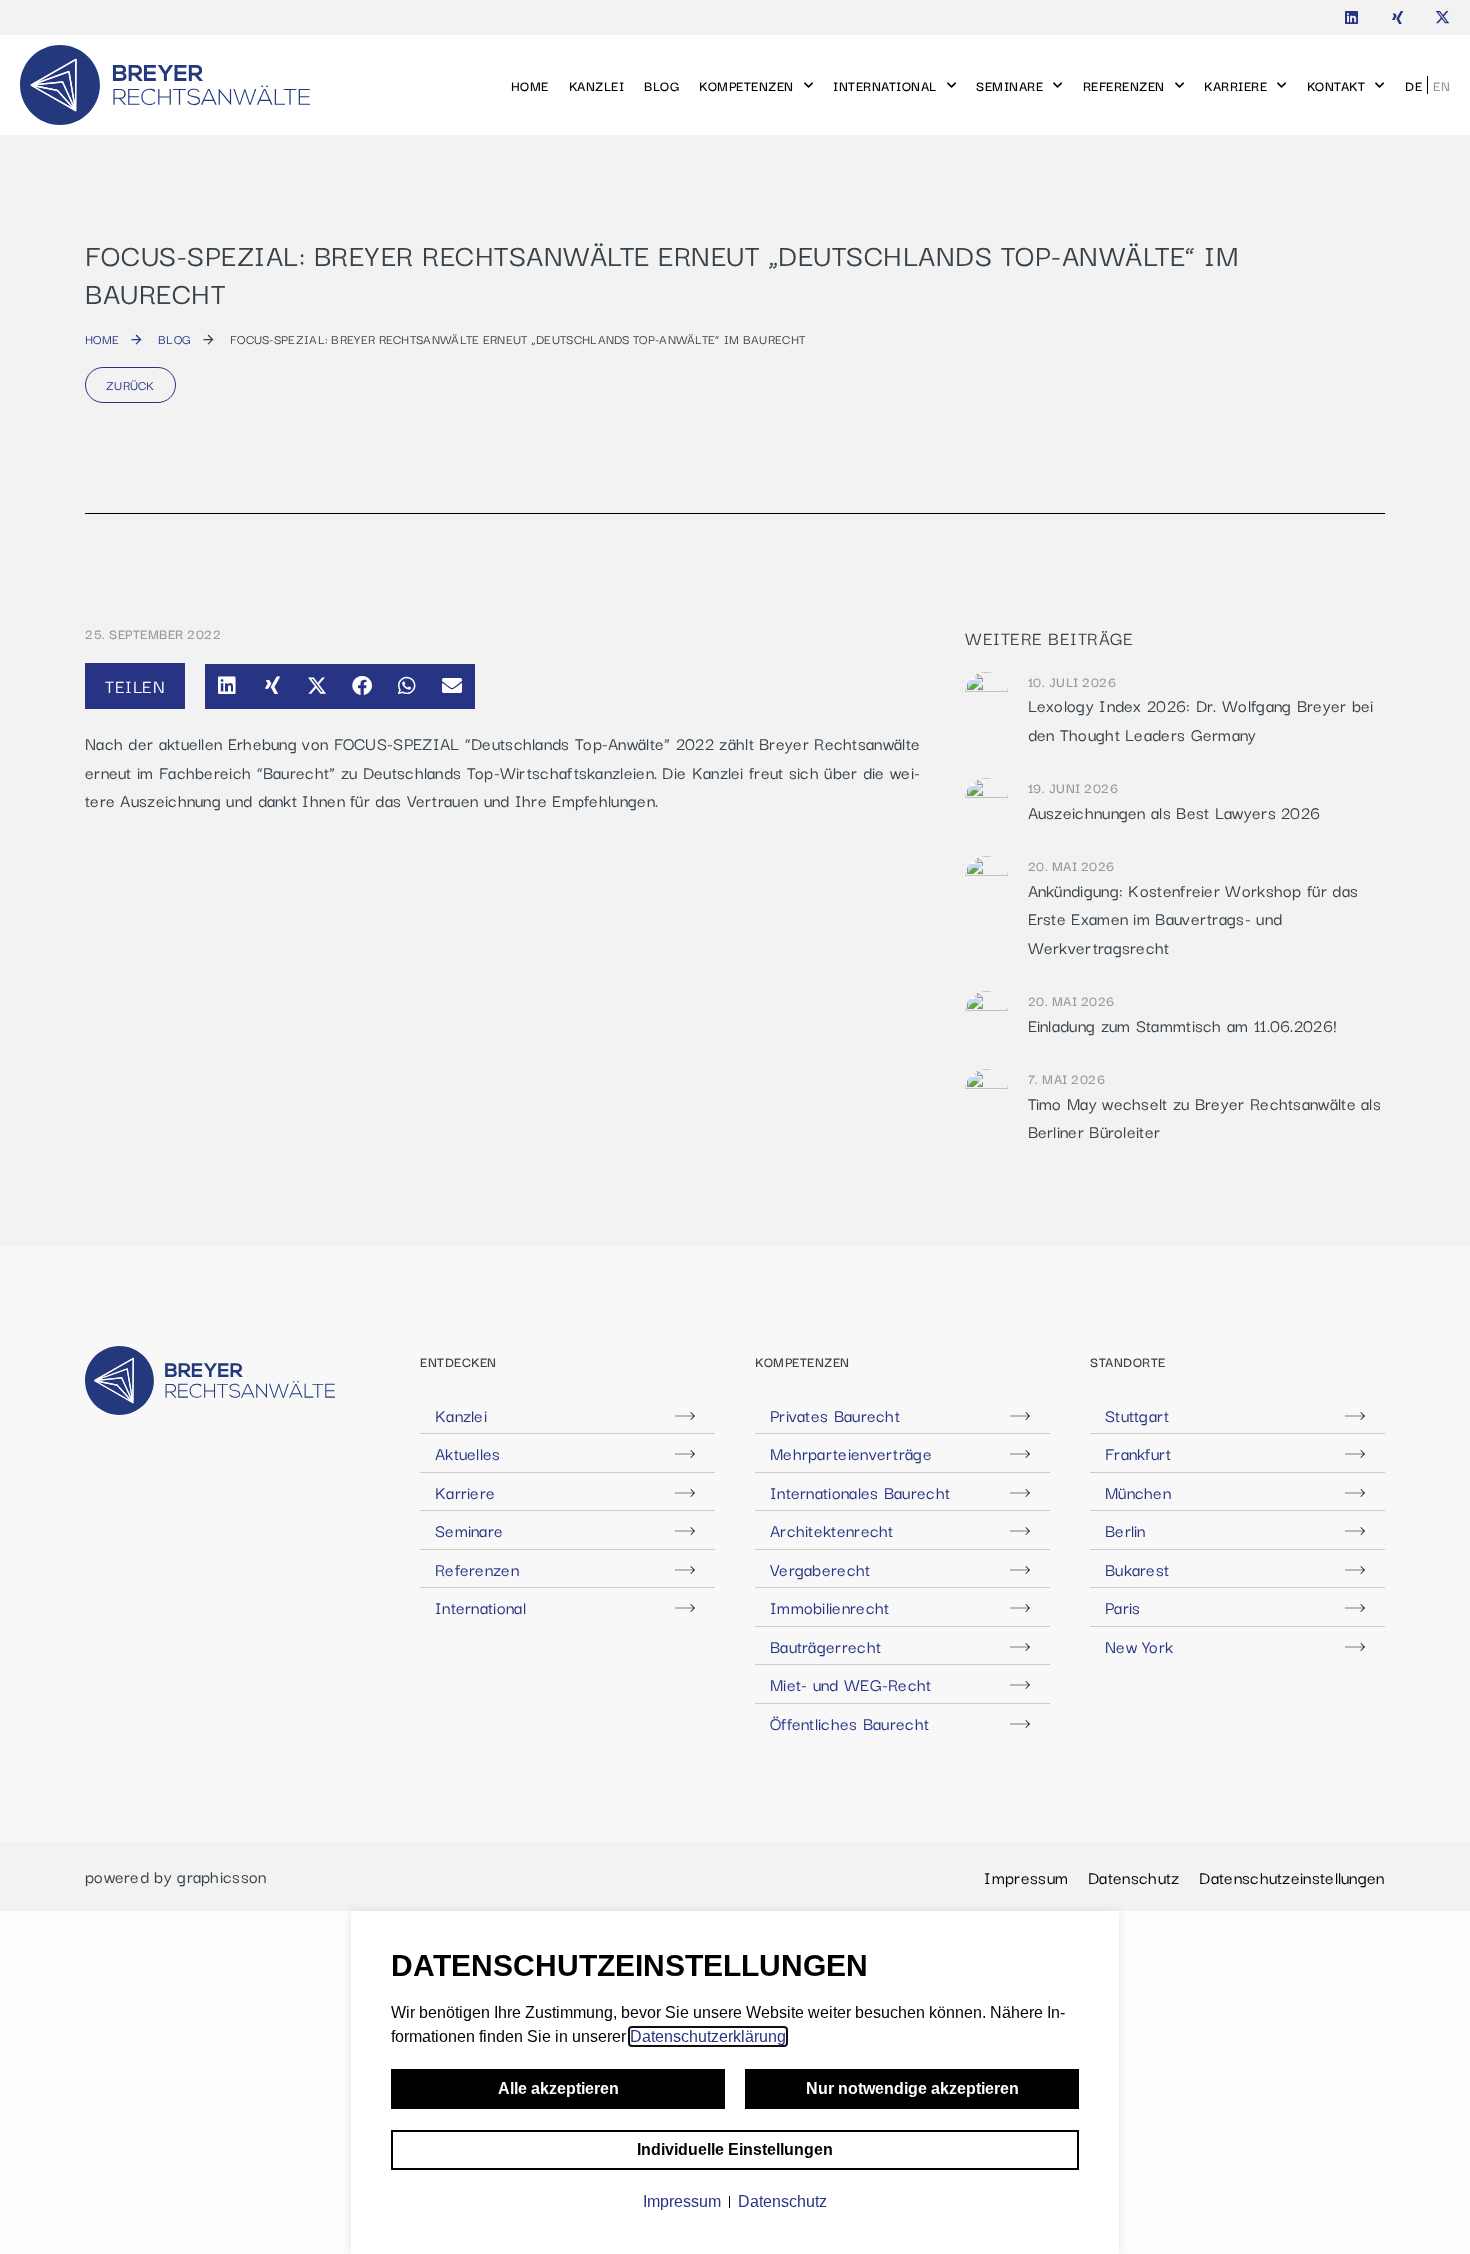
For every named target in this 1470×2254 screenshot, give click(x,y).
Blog (661, 85)
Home (530, 85)
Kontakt (1336, 85)
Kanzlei (597, 85)
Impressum (1026, 1877)
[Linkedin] (1351, 17)
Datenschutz (1133, 1877)
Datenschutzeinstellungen (1291, 1877)
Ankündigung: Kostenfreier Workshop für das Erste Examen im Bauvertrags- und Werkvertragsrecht (1193, 918)
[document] (735, 2082)
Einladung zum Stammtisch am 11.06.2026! (1183, 1025)
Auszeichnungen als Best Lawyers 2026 (1174, 812)
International (885, 85)
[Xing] (1397, 17)
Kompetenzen (746, 85)
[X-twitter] (1442, 17)
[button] (227, 686)
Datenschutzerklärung (708, 2036)
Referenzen (1124, 85)
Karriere (1235, 85)
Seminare (1009, 85)
